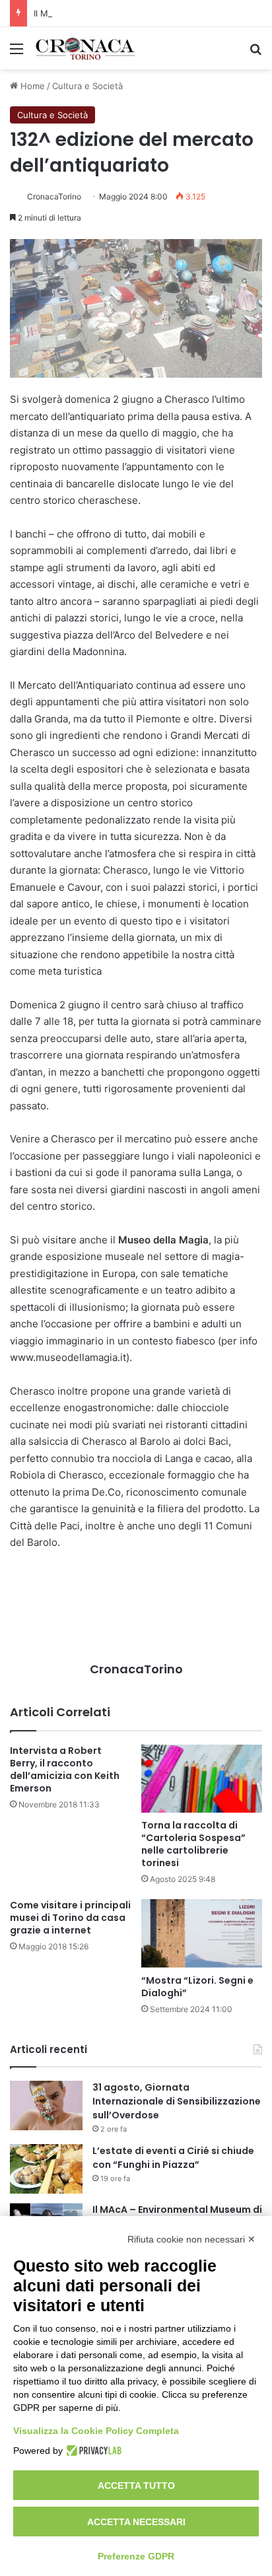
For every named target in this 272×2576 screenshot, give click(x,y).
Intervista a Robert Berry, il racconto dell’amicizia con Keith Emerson (65, 1769)
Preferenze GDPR (136, 2556)
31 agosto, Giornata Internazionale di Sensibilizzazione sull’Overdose (177, 2101)
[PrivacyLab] (92, 2451)
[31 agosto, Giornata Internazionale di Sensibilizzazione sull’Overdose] (46, 2106)
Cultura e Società (87, 86)
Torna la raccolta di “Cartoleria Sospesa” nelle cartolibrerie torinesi (193, 1844)
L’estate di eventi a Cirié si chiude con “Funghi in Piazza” (173, 2158)
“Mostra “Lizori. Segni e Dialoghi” (197, 1987)
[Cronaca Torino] (86, 48)
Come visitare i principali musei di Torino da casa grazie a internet (70, 1918)
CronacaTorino (54, 196)
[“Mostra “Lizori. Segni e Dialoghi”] (202, 1933)
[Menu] (17, 53)
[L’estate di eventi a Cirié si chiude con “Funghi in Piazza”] (46, 2169)
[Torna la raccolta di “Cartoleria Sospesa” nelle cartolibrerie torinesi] (202, 1779)
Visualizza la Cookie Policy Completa (96, 2431)
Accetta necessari (136, 2522)
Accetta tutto (136, 2486)
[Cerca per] (255, 53)
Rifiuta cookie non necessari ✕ (191, 2239)
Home (31, 86)
